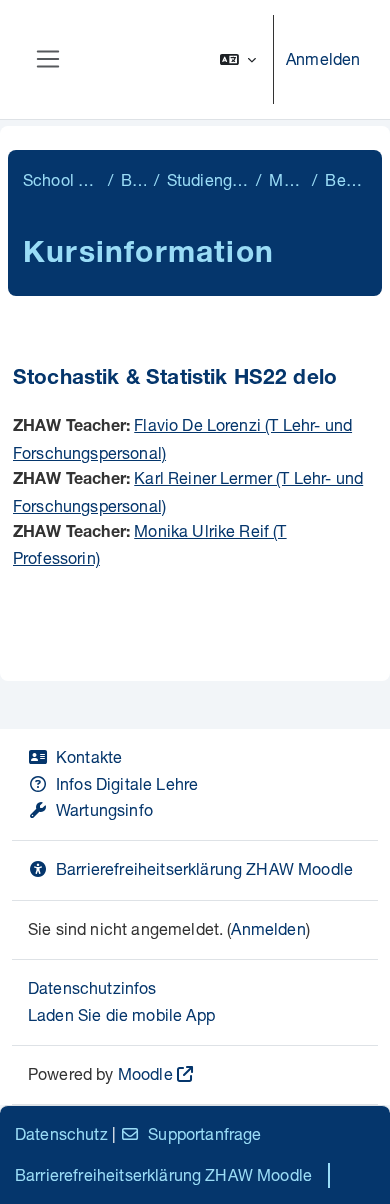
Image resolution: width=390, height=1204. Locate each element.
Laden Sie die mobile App (121, 1014)
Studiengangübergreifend (207, 179)
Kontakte (89, 756)
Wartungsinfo (104, 809)
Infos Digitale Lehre (127, 783)
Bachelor (133, 179)
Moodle (145, 1073)
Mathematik (286, 179)
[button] (238, 59)
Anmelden (323, 58)
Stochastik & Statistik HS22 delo (175, 379)
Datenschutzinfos (92, 987)
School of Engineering (61, 179)
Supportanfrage (204, 1133)
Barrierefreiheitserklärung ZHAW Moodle (204, 868)
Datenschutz (61, 1133)
